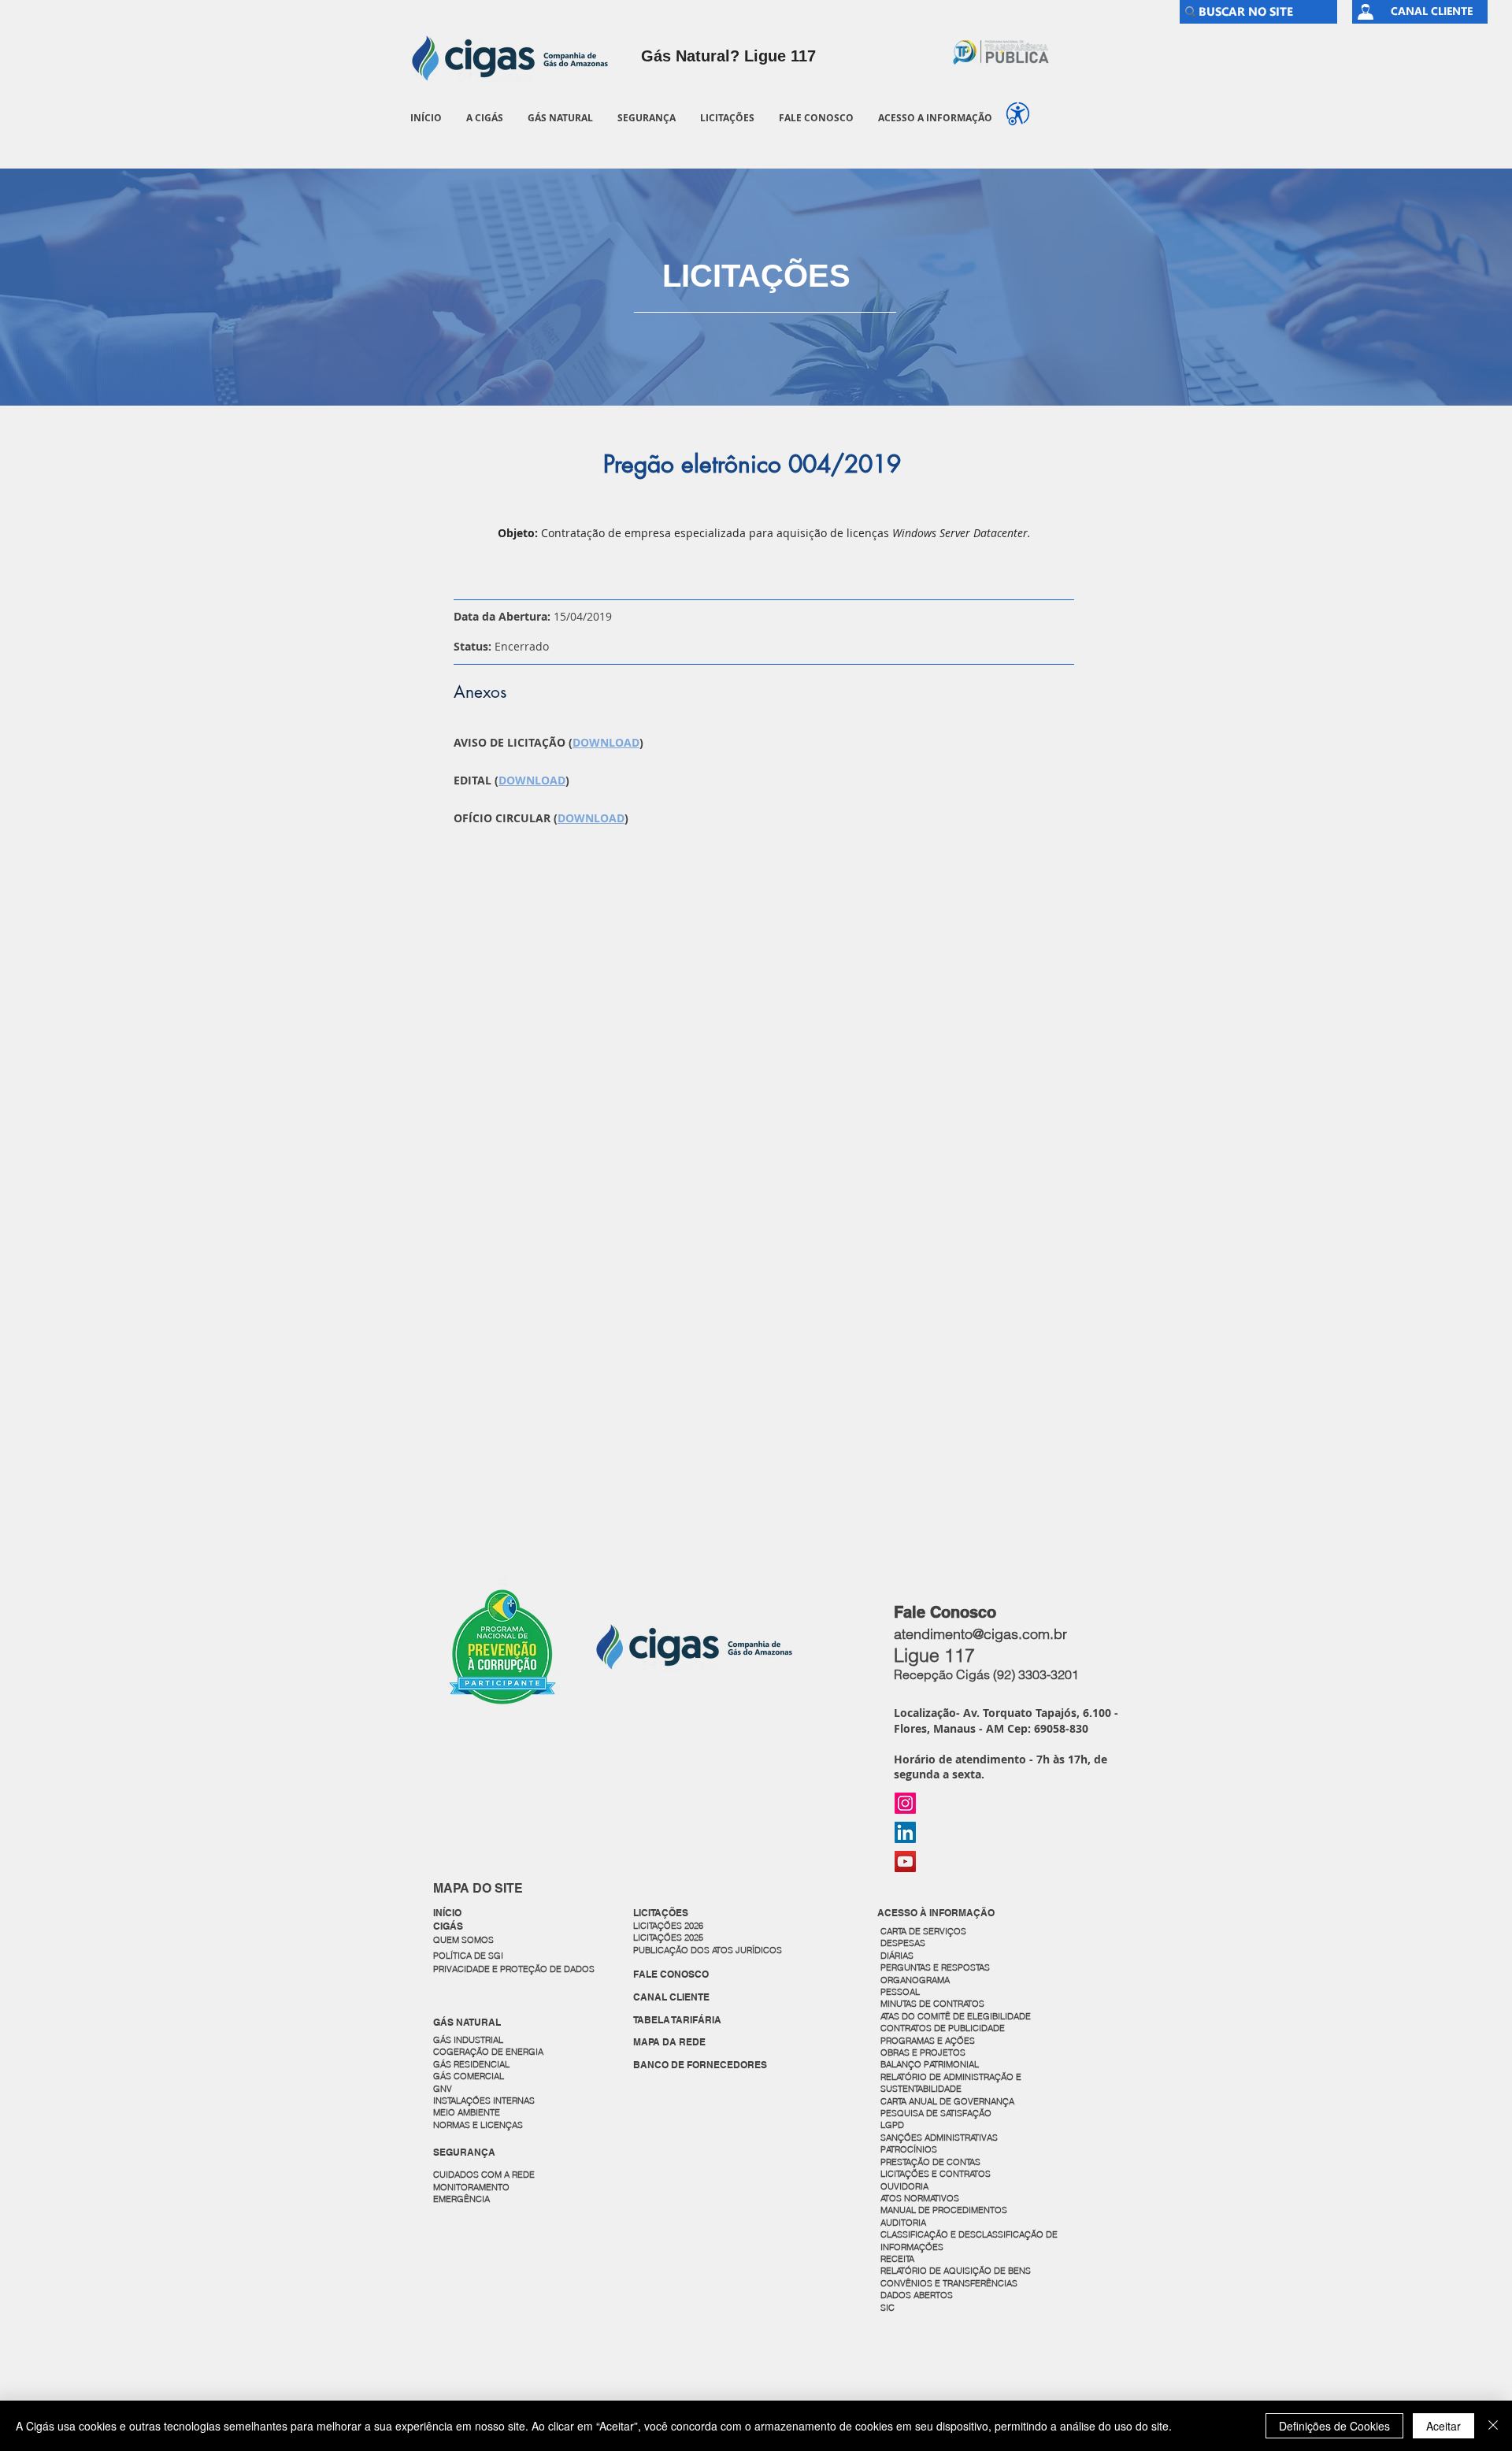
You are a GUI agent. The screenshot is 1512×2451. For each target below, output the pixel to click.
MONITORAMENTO (471, 2187)
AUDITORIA (903, 2223)
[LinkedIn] (905, 1832)
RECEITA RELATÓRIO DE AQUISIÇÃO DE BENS (956, 2265)
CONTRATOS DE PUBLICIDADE (943, 2028)
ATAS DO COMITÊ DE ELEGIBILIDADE (956, 2016)
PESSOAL (900, 1992)
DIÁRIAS (897, 1956)
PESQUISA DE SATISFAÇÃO (936, 2113)
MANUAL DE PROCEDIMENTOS (945, 2210)
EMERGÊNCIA (461, 2199)
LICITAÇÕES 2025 (668, 1937)
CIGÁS (448, 1926)
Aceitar (1443, 2426)
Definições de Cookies (1334, 2426)
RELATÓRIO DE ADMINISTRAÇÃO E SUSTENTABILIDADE (951, 2083)
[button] (484, 118)
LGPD (892, 2125)
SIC (889, 2308)
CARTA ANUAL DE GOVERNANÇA (949, 2101)
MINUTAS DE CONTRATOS (932, 2004)
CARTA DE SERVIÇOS (923, 1931)
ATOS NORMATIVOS (920, 2198)
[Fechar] (1493, 2426)
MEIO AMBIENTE (467, 2112)
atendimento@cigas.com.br (980, 1634)
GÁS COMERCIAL (469, 2076)
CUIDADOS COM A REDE (484, 2175)
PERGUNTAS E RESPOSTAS (935, 1967)
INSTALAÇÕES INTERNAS (484, 2101)
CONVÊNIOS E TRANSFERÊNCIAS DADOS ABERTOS (950, 2289)
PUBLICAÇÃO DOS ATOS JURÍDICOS (708, 1950)
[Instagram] (905, 1803)
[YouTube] (905, 1861)
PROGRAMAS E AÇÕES (928, 2041)
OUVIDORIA (906, 2186)
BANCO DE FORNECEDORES (700, 2065)
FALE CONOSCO (671, 1974)
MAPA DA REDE (669, 2042)
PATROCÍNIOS (909, 2149)
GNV (443, 2089)
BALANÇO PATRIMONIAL (930, 2064)
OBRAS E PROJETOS (923, 2052)
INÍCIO (447, 1913)
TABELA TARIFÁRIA (677, 2020)
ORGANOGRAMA (915, 1980)
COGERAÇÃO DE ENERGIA (488, 2052)
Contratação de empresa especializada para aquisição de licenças (786, 533)
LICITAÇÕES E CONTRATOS (936, 2174)
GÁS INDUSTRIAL (468, 2040)
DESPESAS (904, 1943)
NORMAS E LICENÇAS (478, 2125)
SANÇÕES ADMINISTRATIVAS (939, 2138)
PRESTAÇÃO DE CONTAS (930, 2162)
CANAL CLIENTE (671, 1997)
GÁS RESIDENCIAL (471, 2064)
